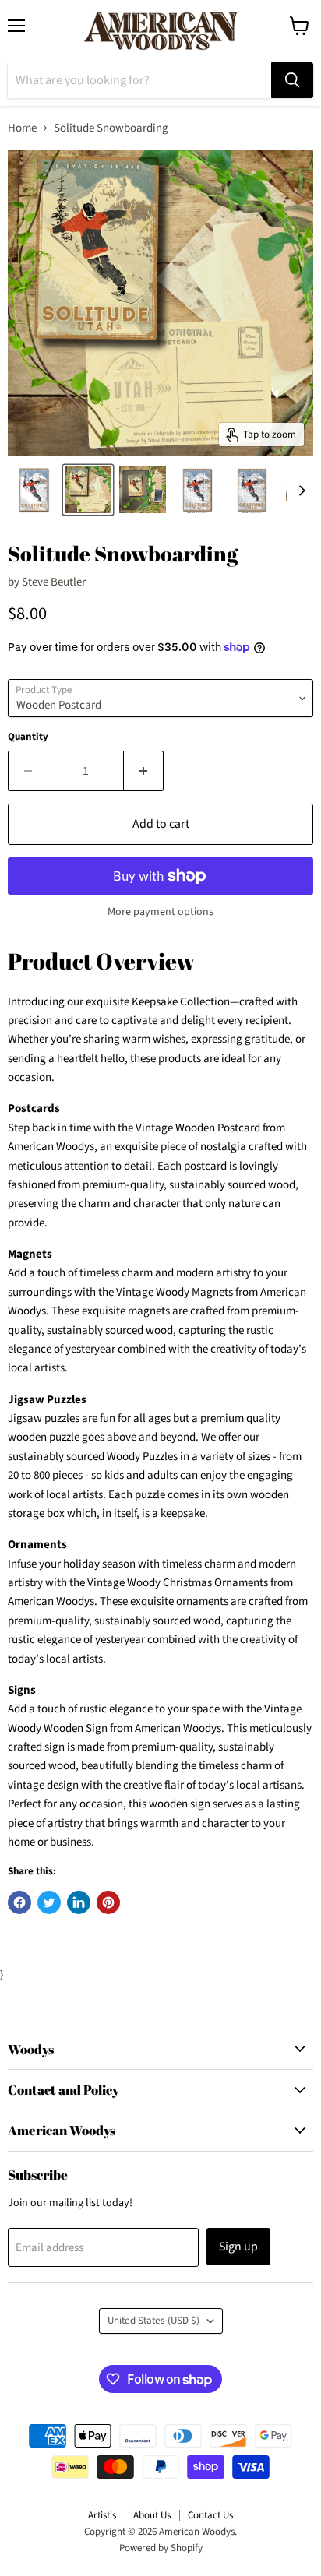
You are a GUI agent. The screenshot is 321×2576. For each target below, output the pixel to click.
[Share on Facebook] (19, 1902)
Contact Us (210, 2515)
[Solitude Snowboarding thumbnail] (34, 490)
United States (153, 2321)
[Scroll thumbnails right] (299, 491)
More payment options (160, 912)
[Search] (292, 80)
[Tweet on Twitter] (49, 1902)
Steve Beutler (54, 582)
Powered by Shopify (161, 2548)
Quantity (28, 737)
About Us (152, 2515)
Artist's (102, 2515)
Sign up (238, 2247)
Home (22, 128)
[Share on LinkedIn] (79, 1902)
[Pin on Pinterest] (108, 1902)
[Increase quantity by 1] (144, 771)
